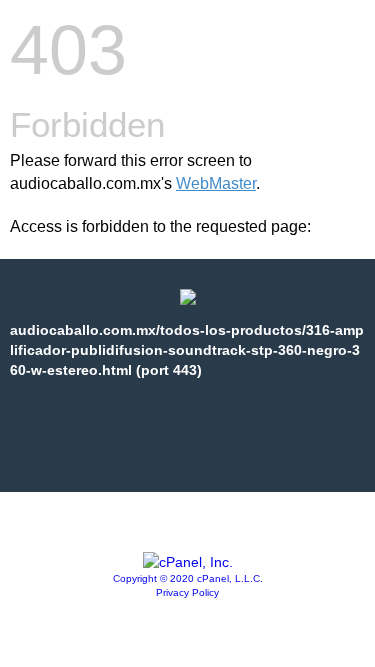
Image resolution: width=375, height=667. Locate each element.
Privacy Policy (187, 592)
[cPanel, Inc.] (188, 562)
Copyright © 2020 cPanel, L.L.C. (188, 578)
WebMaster (216, 183)
